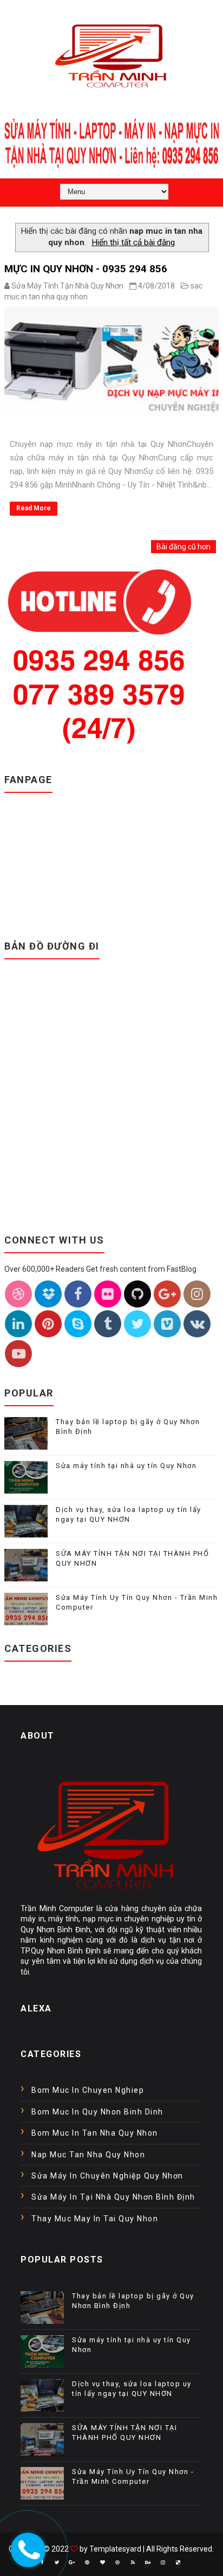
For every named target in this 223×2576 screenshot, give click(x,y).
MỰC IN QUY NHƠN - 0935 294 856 (86, 269)
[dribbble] (117, 2562)
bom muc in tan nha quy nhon (95, 2133)
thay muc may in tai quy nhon (95, 2219)
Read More (34, 508)
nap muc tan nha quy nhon (88, 2155)
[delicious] (178, 2562)
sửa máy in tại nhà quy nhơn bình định (113, 2197)
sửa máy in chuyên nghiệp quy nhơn (107, 2176)
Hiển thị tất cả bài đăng (133, 242)
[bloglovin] (102, 2562)
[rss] (133, 2562)
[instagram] (163, 2562)
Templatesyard (115, 2549)
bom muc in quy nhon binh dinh (97, 2112)
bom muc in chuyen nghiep (88, 2090)
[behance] (148, 2562)
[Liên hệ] (25, 2547)
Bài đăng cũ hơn (183, 547)
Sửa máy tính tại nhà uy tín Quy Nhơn (126, 1466)
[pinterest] (87, 2562)
